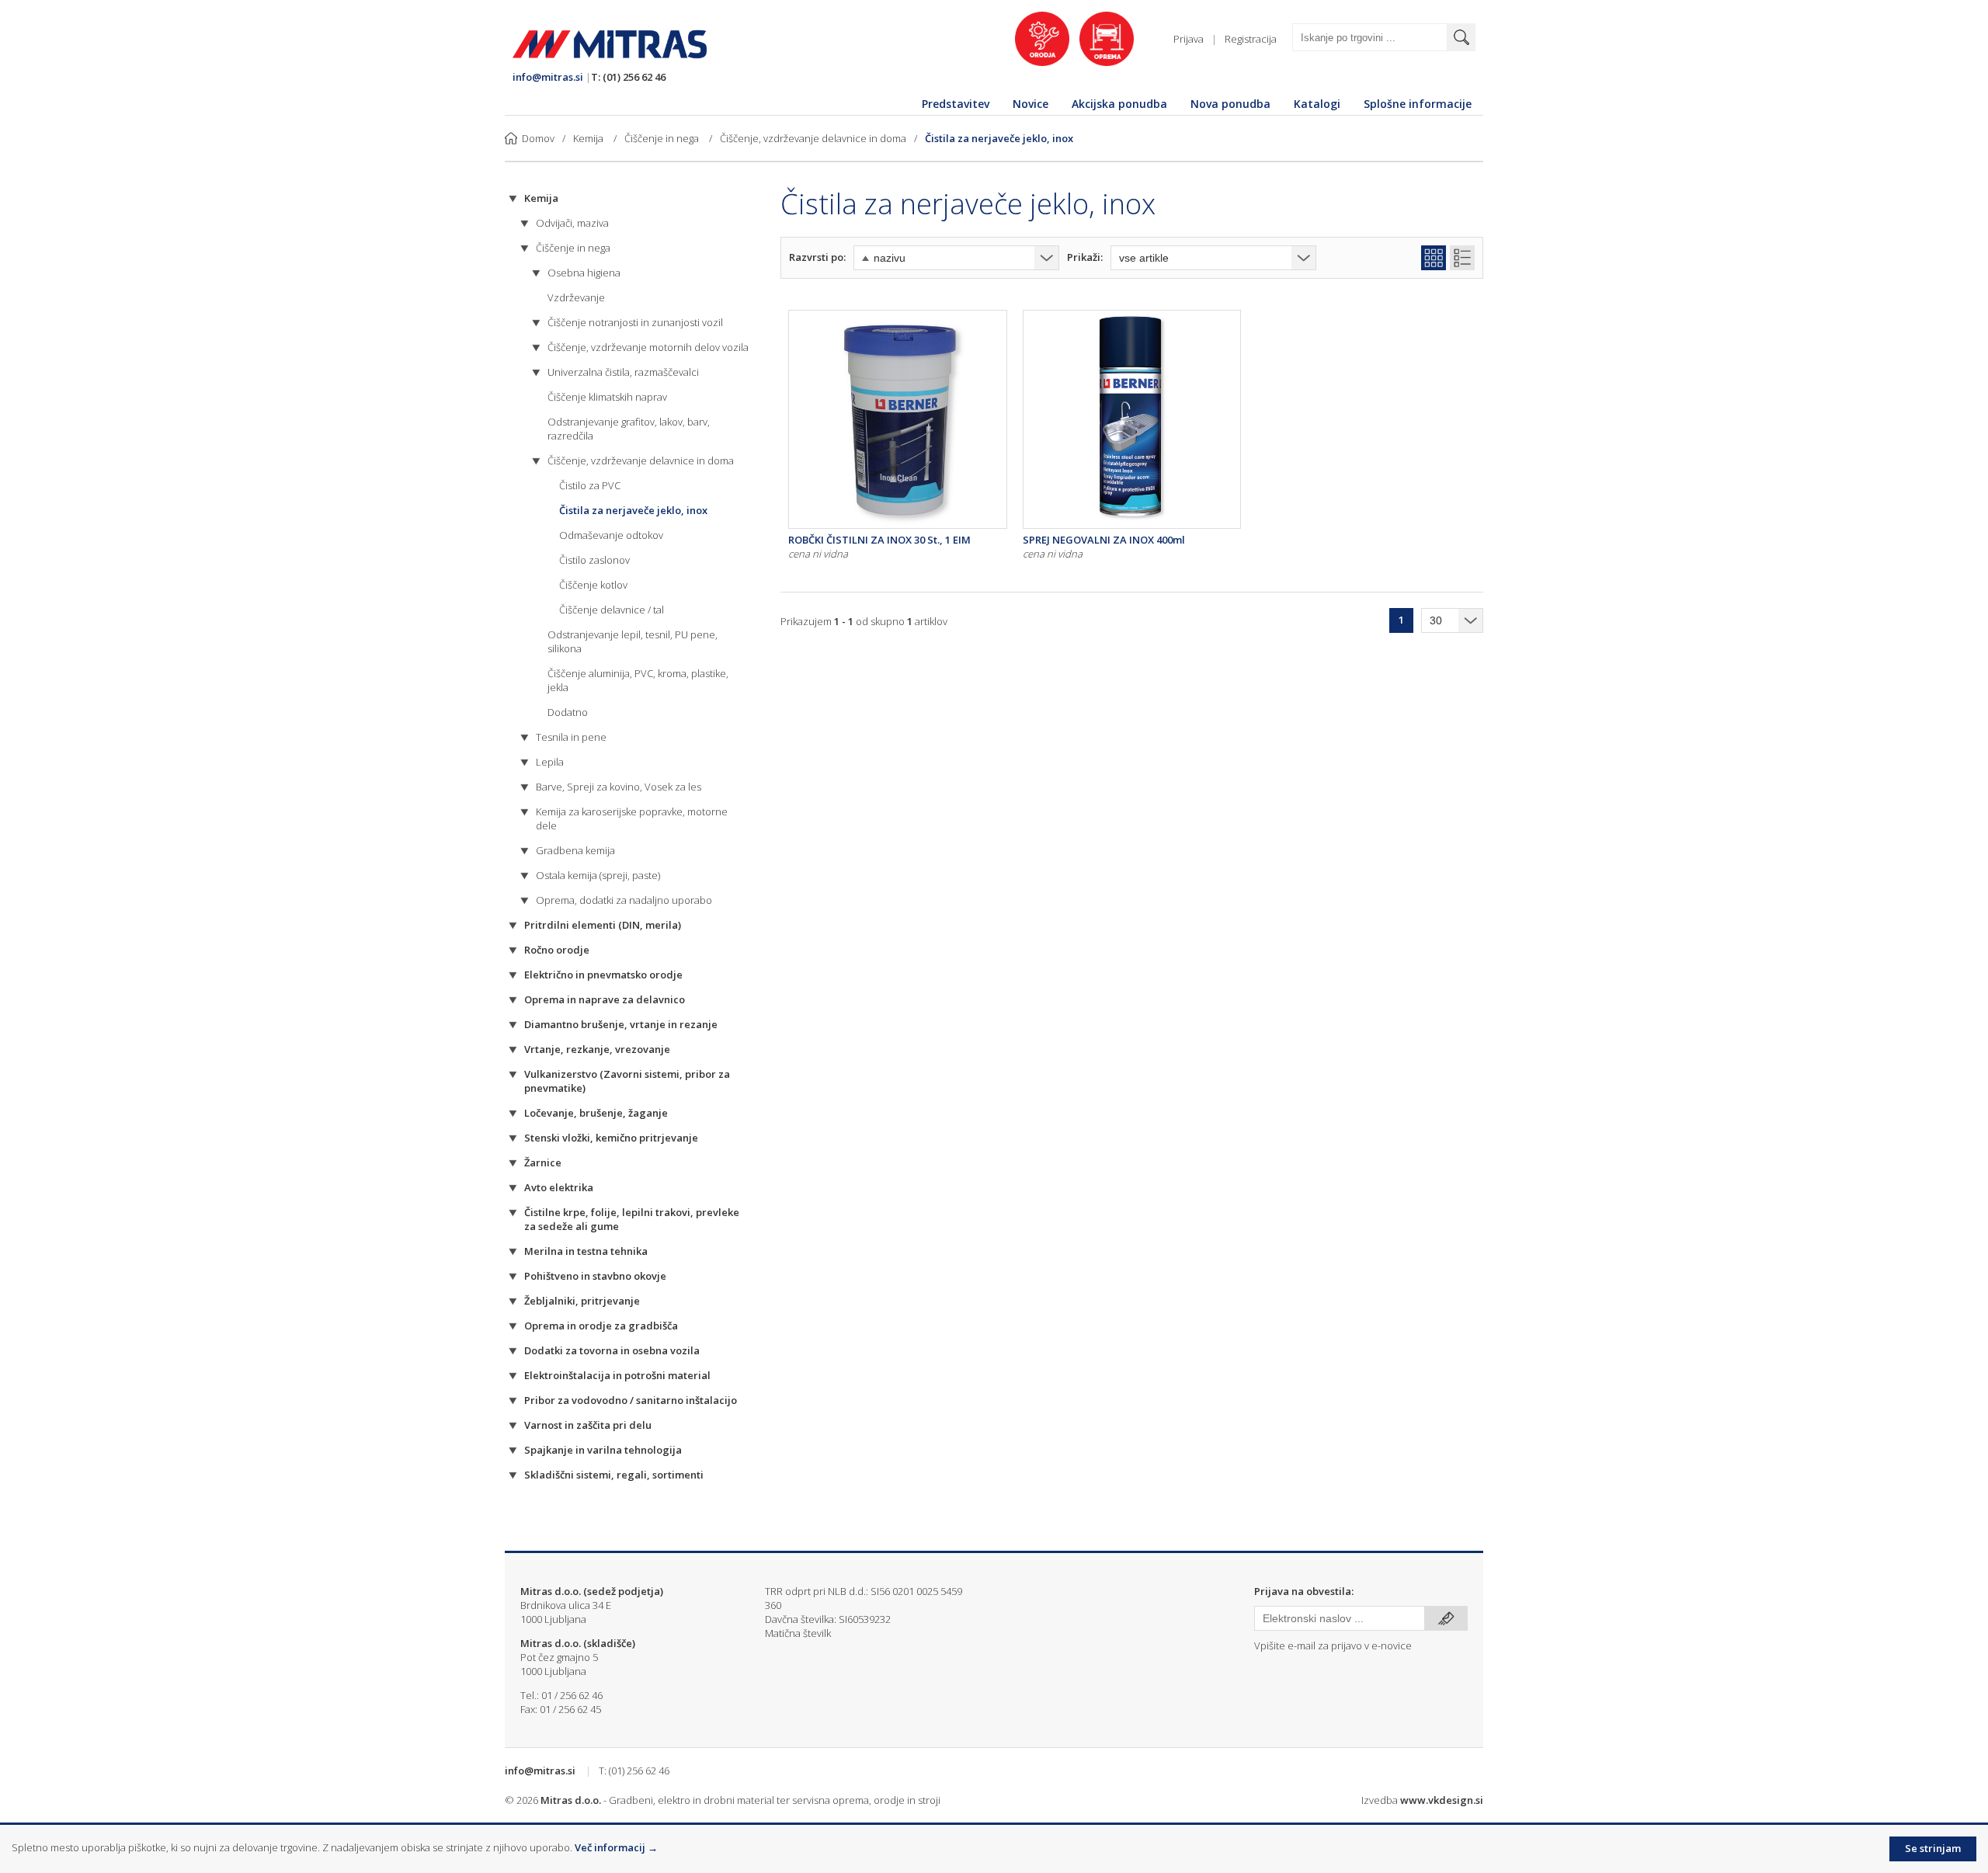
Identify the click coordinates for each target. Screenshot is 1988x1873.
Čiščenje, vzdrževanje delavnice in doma (813, 138)
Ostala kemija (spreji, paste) (598, 875)
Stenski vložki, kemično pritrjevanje (611, 1138)
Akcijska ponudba (1119, 104)
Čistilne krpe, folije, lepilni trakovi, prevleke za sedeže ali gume (632, 1219)
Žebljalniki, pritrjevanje (582, 1301)
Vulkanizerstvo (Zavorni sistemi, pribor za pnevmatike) (627, 1081)
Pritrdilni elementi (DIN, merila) (603, 925)
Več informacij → (616, 1847)
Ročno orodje (557, 950)
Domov (538, 138)
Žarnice (543, 1162)
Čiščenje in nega (663, 138)
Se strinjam (1933, 1848)
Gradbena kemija (575, 850)
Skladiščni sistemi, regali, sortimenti (614, 1475)
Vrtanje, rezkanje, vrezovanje (597, 1049)
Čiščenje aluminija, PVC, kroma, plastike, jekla (638, 680)
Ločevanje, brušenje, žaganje (596, 1113)
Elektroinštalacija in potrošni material (617, 1375)
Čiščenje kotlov (593, 585)
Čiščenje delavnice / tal (612, 610)
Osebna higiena (584, 273)
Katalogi (1317, 104)
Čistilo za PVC (590, 485)
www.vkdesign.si (1442, 1800)
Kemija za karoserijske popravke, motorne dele (632, 818)
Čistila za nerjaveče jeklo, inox (999, 138)
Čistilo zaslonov (594, 560)
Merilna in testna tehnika (586, 1251)
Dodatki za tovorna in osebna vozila (612, 1350)
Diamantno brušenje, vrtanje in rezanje (621, 1024)
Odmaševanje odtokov (611, 535)
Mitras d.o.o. (571, 1800)
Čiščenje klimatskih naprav (607, 397)
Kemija (589, 138)
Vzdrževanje (576, 297)
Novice (1030, 104)
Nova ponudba (1230, 104)
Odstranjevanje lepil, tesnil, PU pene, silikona (633, 641)
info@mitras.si (548, 77)
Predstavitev (956, 104)
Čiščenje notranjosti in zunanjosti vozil (635, 322)
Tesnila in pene (571, 737)
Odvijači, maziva (572, 223)
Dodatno (568, 712)
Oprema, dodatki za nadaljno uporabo (624, 900)
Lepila (550, 762)
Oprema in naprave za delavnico (605, 999)
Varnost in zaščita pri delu (588, 1425)
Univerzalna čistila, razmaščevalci (623, 372)
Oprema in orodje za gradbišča (601, 1326)
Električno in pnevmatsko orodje (603, 975)
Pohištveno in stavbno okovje (595, 1276)
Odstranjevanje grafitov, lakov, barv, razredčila (629, 429)
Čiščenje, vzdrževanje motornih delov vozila (648, 347)
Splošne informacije (1418, 104)
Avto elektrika (559, 1187)
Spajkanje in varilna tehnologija (603, 1450)
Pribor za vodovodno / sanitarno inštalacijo (631, 1400)
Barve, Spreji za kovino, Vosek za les (619, 787)
